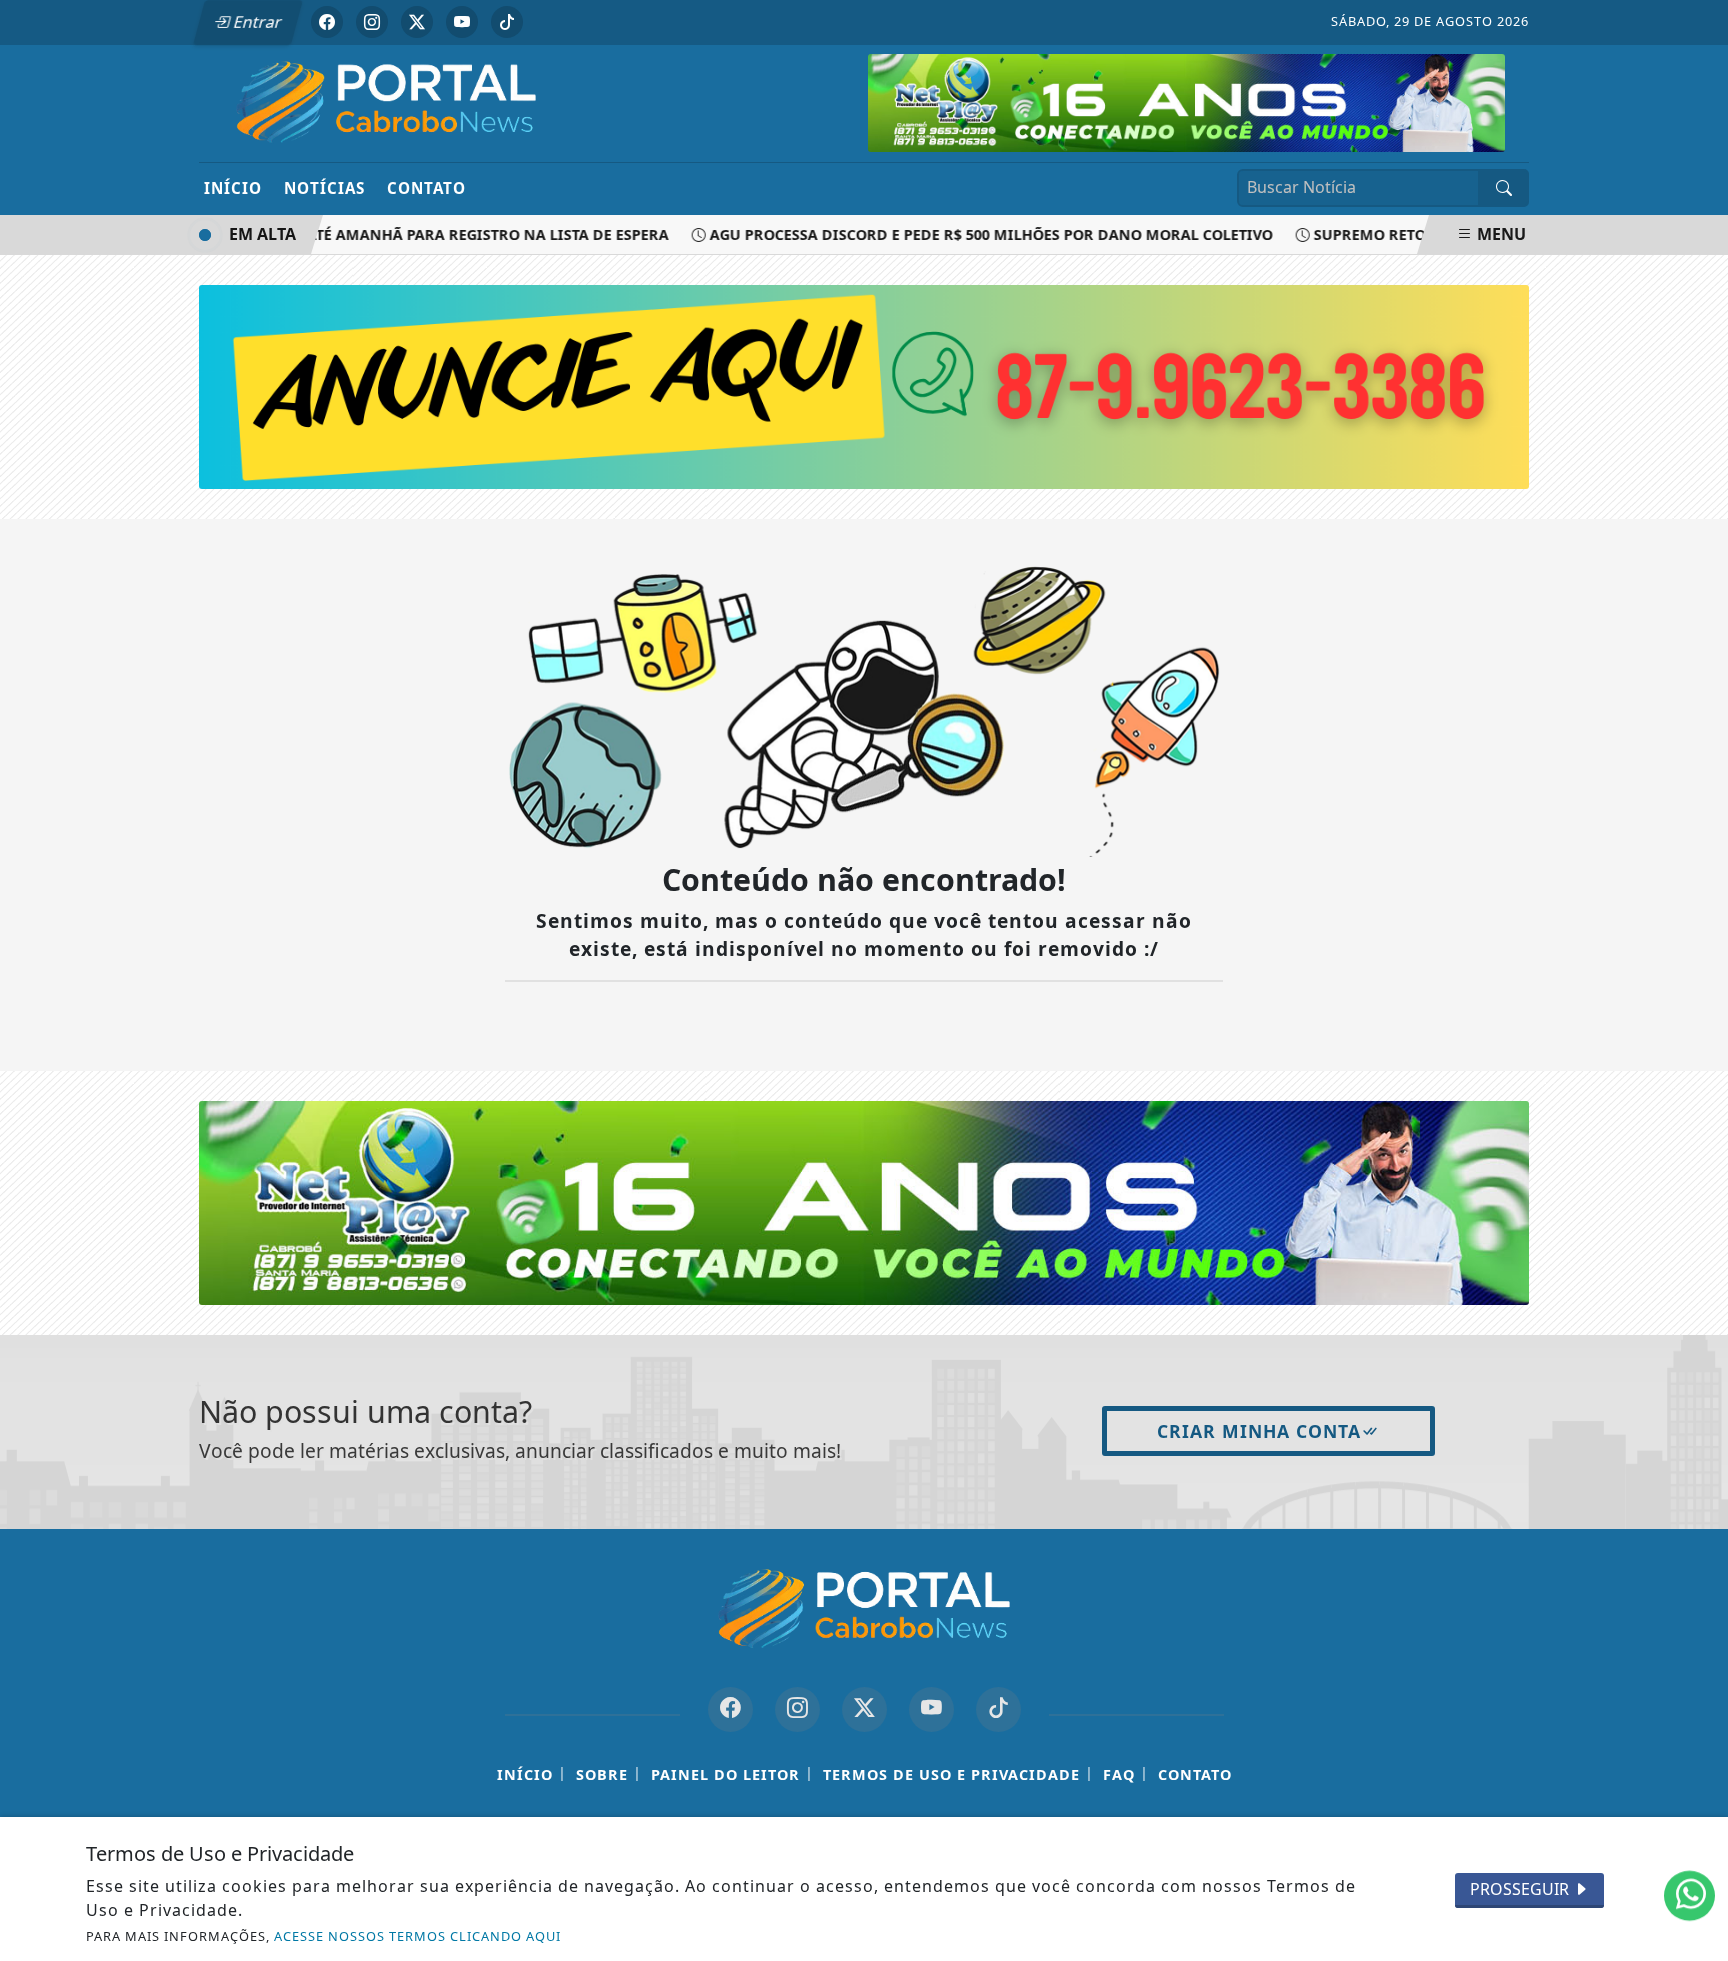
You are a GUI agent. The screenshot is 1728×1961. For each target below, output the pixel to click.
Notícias (324, 188)
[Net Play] (864, 1202)
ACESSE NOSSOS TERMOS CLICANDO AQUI (417, 1936)
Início (233, 188)
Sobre (602, 1774)
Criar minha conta (1259, 1431)
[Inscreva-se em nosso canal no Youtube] (931, 1709)
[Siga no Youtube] (462, 22)
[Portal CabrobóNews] (386, 102)
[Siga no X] (417, 22)
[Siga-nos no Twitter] (864, 1709)
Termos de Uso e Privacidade (951, 1774)
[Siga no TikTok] (507, 22)
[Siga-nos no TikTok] (998, 1709)
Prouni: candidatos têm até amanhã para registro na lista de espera (360, 234)
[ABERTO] (1186, 101)
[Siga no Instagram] (372, 22)
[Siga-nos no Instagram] (797, 1709)
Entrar (256, 22)
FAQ (1119, 1774)
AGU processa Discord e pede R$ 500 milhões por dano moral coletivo (965, 234)
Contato (426, 188)
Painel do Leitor (725, 1774)
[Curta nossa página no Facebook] (730, 1709)
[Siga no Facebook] (327, 22)
